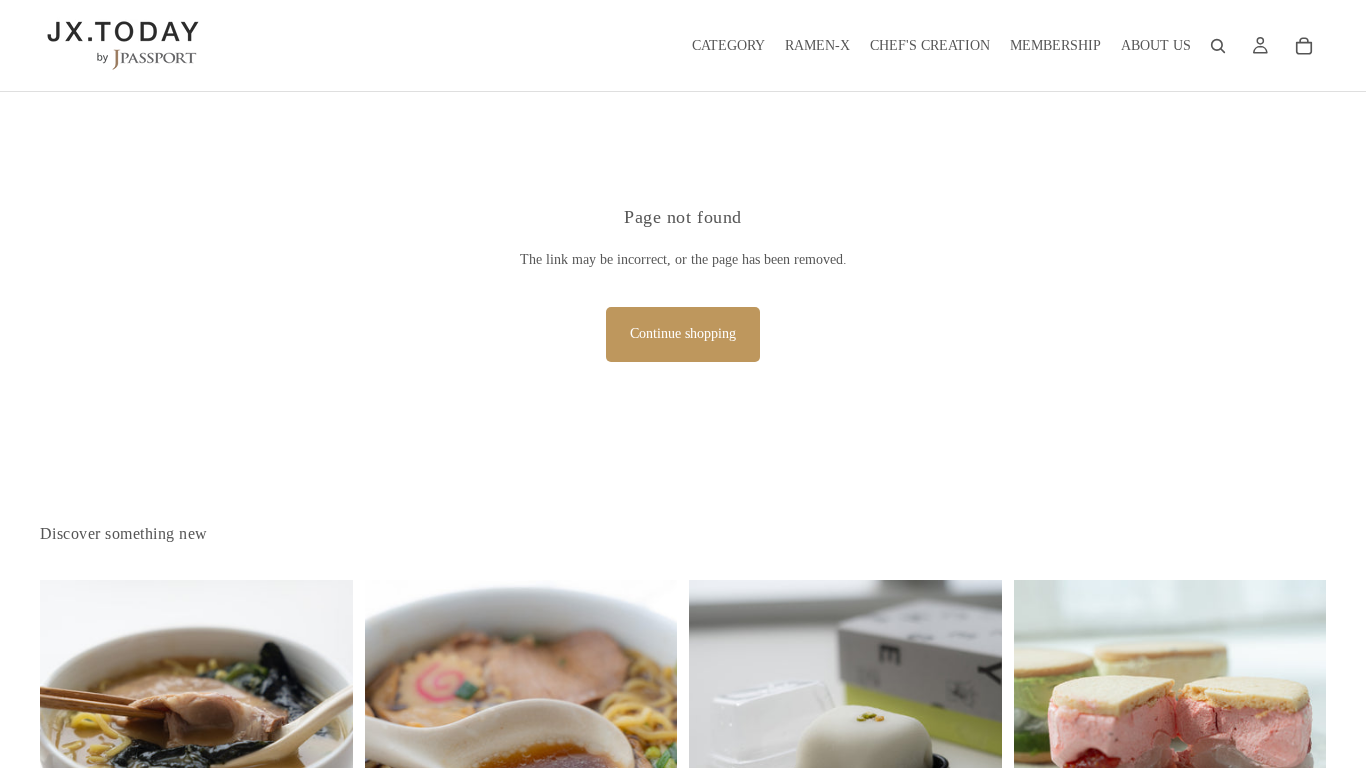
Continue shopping (683, 333)
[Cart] (1304, 46)
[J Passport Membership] (1260, 46)
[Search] (1218, 46)
